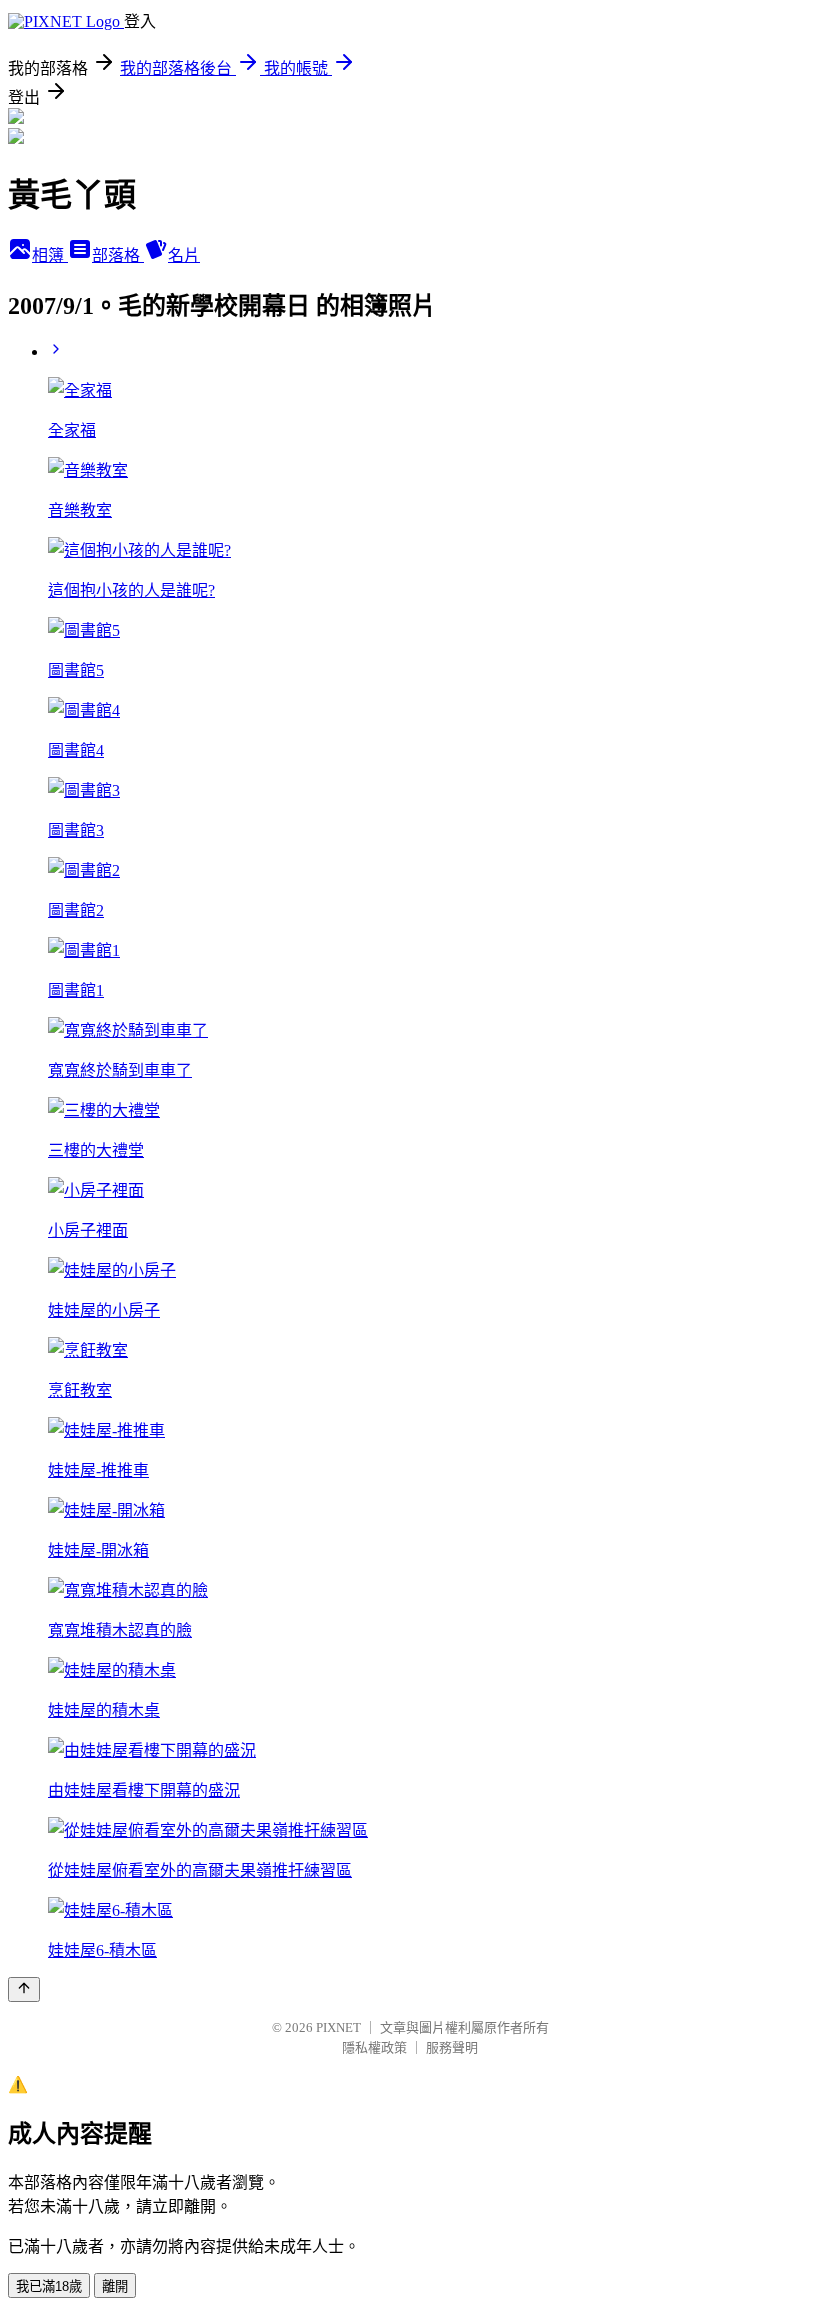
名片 (184, 255)
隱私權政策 (374, 2047)
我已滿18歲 (49, 2286)
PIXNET (338, 2027)
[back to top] (24, 1989)
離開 (115, 2286)
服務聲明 (452, 2047)
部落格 (118, 255)
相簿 (50, 255)
